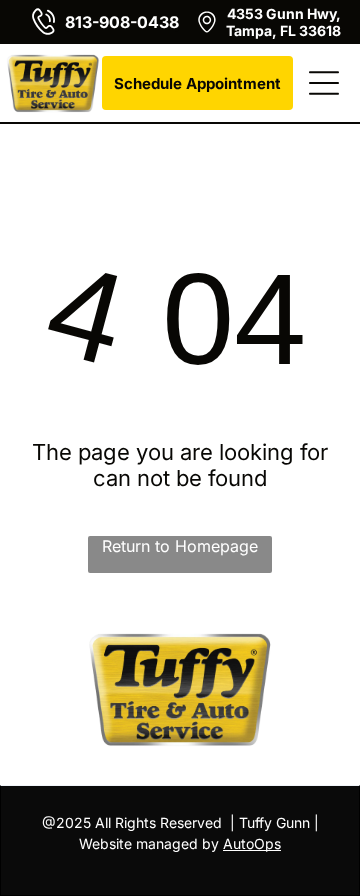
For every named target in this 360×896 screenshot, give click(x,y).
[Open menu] (324, 83)
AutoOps (252, 843)
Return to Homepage (180, 546)
